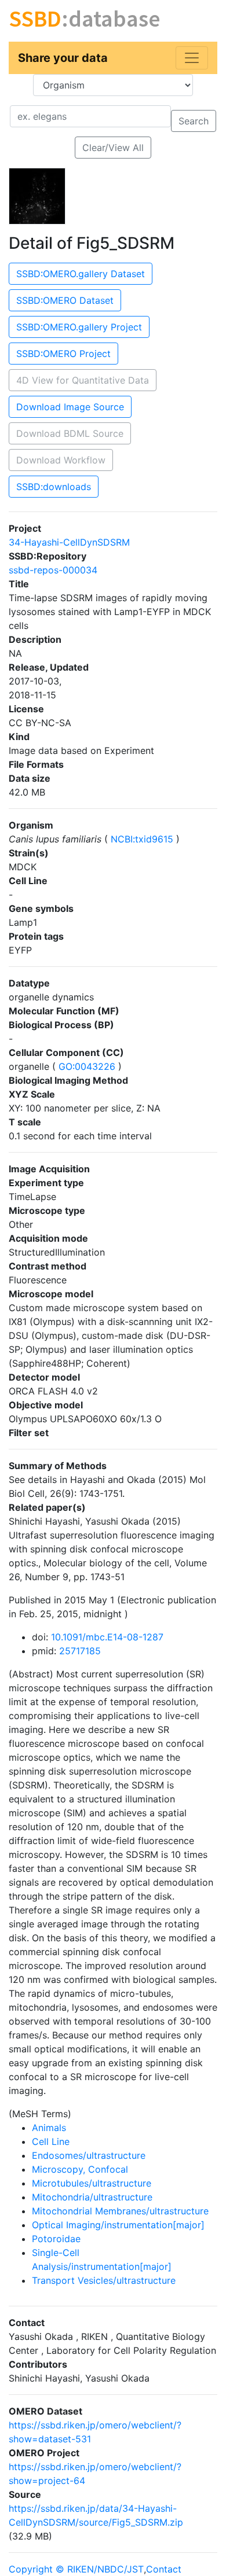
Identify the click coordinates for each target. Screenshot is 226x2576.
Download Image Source (70, 407)
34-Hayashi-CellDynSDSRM (69, 542)
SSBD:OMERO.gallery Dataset (81, 274)
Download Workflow (61, 460)
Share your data (63, 58)
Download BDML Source (70, 433)
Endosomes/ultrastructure (89, 2155)
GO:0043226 (87, 1066)
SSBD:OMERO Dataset (65, 300)
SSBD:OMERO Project (63, 354)
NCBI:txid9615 (142, 839)
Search (194, 121)
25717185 (80, 1651)
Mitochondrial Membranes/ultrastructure (120, 2211)
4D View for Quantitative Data (83, 380)
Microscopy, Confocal (80, 2169)
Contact (164, 2569)
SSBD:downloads (54, 487)
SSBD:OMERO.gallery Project (79, 327)
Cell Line (51, 2141)
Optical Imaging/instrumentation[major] (118, 2225)
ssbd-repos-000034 (53, 570)
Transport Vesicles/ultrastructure (104, 2280)
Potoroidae (56, 2239)
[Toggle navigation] (192, 58)
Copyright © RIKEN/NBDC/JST (76, 2569)
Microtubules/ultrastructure (92, 2183)
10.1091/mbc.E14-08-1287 (107, 1637)
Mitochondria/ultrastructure (92, 2197)
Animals (49, 2128)
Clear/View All (113, 148)
